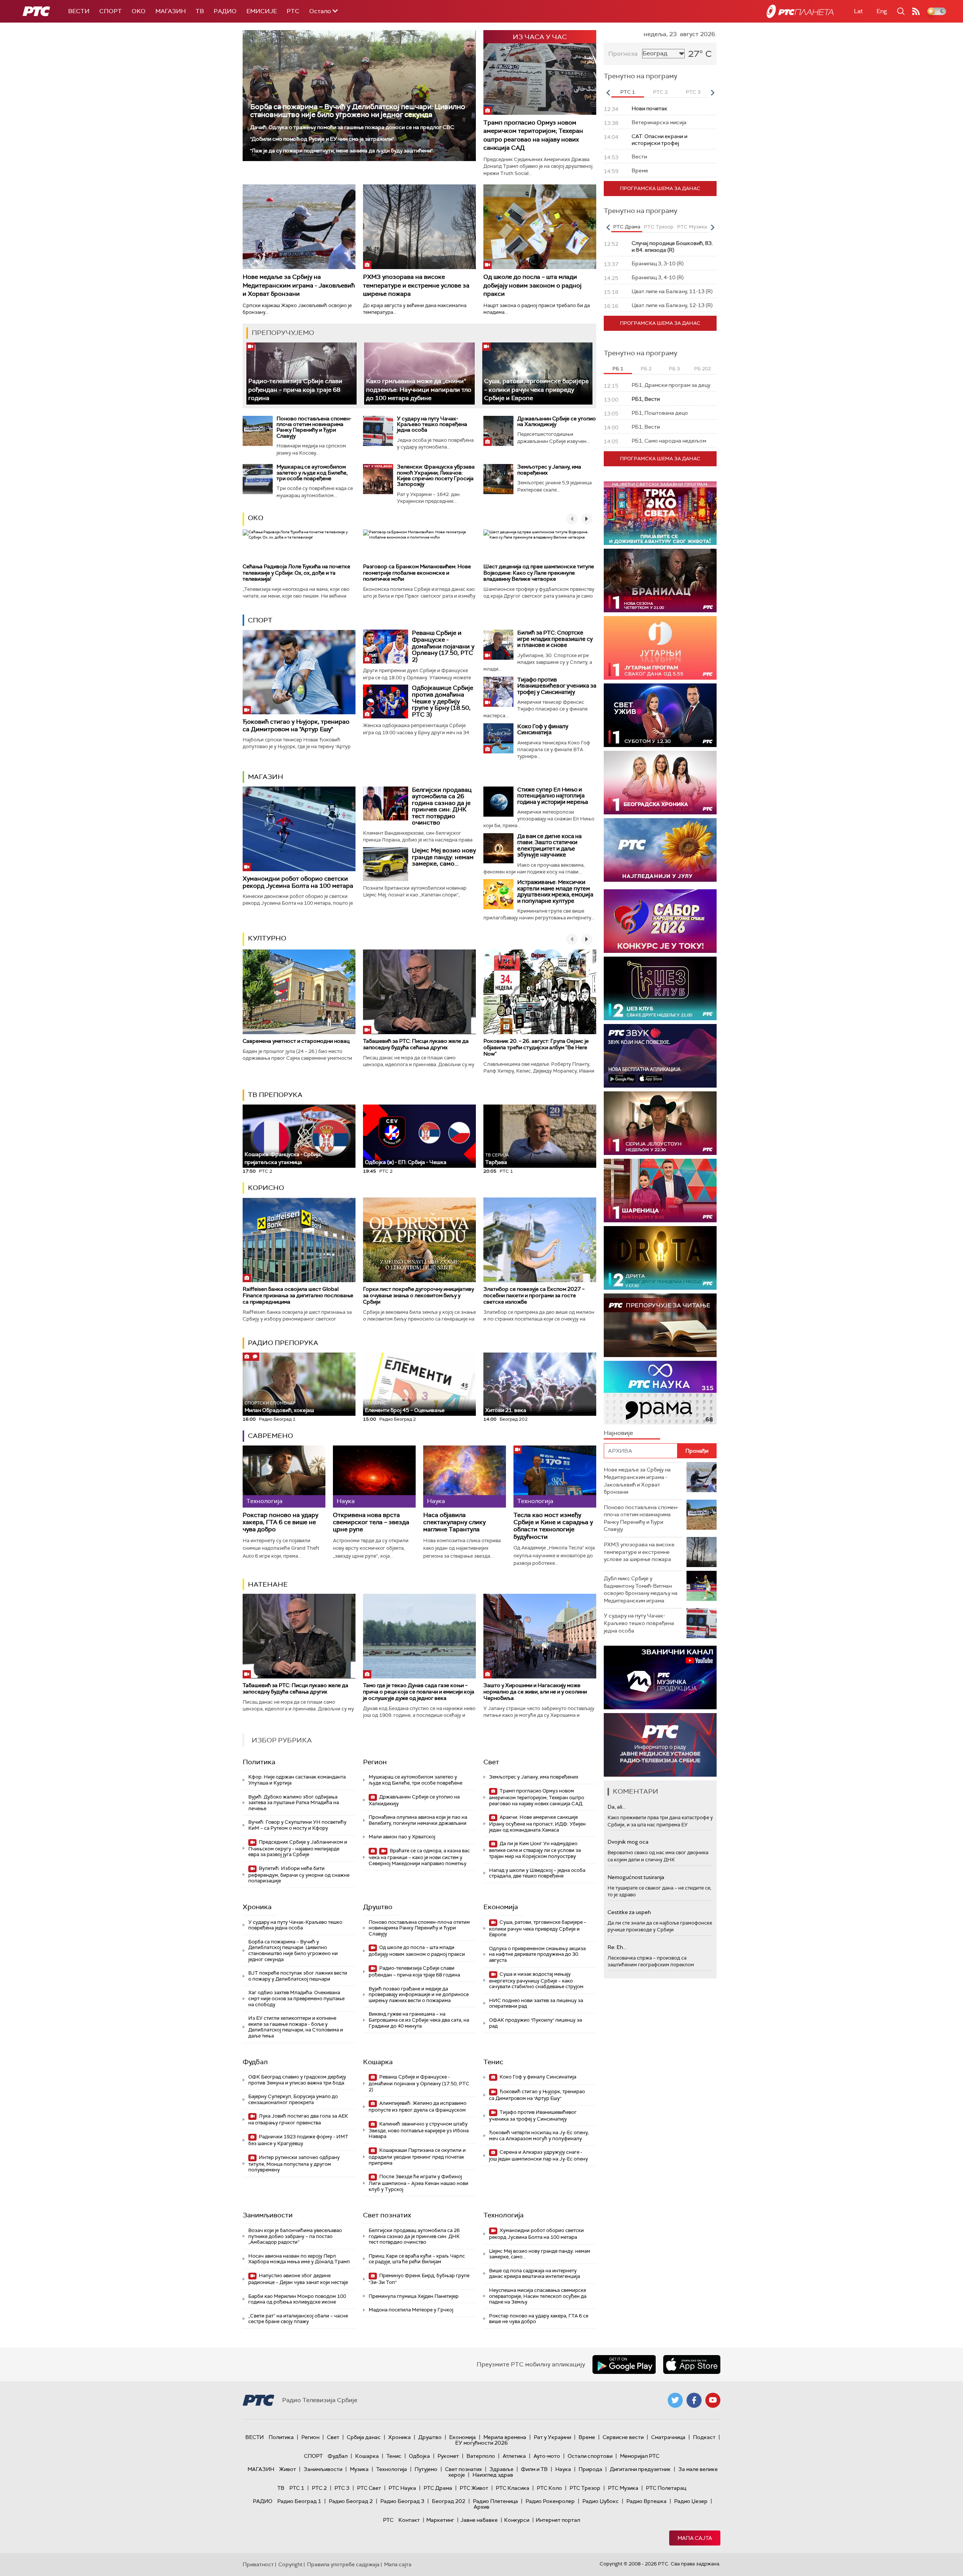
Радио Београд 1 (299, 2501)
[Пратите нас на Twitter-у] (675, 2400)
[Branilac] (660, 580)
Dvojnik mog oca (628, 1842)
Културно (267, 938)
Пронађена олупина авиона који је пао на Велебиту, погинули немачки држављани (418, 1820)
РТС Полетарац (666, 2488)
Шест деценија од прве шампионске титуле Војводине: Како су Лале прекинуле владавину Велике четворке (539, 573)
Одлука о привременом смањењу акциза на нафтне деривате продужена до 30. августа (537, 1954)
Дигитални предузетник (640, 2469)
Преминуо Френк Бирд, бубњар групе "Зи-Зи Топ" (419, 2279)
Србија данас (364, 2437)
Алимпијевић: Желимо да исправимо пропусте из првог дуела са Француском (418, 2107)
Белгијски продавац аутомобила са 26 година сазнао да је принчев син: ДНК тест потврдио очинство (442, 806)
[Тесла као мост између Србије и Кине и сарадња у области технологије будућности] (555, 1477)
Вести (79, 11)
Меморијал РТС (640, 2456)
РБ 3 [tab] (674, 369)
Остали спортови (590, 2456)
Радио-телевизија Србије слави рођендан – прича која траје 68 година (295, 390)
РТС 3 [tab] (693, 92)
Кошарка (378, 2062)
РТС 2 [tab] (660, 92)
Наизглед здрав (493, 2475)
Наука (563, 2469)
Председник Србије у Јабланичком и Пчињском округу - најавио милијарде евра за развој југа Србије (298, 1848)
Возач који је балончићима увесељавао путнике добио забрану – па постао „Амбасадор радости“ (295, 2236)
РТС (293, 11)
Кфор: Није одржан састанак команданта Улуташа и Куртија (297, 1780)
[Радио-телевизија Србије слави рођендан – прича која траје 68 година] (302, 374)
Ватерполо (481, 2456)
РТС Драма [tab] (627, 227)
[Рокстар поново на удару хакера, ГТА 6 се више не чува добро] (284, 1477)
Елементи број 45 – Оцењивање (405, 1407)
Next (712, 93)
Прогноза (623, 54)
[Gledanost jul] (660, 850)
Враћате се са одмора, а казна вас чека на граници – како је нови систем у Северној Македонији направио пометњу (419, 1857)
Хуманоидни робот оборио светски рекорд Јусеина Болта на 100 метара (298, 882)
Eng (882, 11)
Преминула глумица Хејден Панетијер (414, 2296)
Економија (501, 1907)
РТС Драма (438, 2488)
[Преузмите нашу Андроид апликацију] (624, 2365)
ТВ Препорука (275, 1095)
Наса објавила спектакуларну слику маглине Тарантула (454, 1522)
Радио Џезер (691, 2501)
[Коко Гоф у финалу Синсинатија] (498, 738)
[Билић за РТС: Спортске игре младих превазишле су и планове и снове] (498, 645)
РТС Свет (369, 2488)
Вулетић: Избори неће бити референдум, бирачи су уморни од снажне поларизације (299, 1875)
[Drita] (660, 1258)
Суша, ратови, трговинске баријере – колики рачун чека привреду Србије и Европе (536, 390)
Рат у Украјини (552, 2437)
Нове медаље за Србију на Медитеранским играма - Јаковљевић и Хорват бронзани (299, 285)
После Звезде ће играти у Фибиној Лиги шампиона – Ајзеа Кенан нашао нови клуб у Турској (418, 2183)
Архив (481, 2507)
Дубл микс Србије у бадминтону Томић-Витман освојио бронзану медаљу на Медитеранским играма (641, 1589)
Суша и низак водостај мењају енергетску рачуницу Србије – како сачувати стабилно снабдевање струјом (536, 1980)
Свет (491, 1762)
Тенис (493, 2062)
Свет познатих (387, 2215)
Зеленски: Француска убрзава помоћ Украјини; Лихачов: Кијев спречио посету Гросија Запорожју (436, 475)
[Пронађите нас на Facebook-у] (694, 2400)
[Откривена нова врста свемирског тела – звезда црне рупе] (374, 1477)
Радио (225, 11)
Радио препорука (283, 1343)
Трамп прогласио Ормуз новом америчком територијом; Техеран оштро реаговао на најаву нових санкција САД (533, 135)
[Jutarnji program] (660, 648)
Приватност (258, 2564)
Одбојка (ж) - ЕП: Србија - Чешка (406, 1162)
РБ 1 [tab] (618, 369)
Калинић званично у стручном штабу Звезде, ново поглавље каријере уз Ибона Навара (419, 2130)
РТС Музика (623, 2488)
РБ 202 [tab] (703, 369)
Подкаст (704, 2437)
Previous (608, 93)
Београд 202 (449, 2501)
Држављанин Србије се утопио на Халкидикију (557, 421)
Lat (858, 11)
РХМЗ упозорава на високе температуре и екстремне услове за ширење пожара (416, 285)
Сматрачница (668, 2437)
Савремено (270, 1436)
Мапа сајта (695, 2538)
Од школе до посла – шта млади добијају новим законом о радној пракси (532, 285)
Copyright (290, 2564)
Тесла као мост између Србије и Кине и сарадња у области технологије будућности (553, 1526)
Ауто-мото (547, 2456)
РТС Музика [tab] (692, 227)
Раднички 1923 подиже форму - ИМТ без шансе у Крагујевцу (298, 2140)
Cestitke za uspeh (629, 1912)
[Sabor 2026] (660, 921)
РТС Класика (513, 2488)
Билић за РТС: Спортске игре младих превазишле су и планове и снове (555, 639)
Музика (359, 2469)
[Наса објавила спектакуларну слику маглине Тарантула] (465, 1477)
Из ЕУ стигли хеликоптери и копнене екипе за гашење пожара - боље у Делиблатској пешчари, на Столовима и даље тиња (296, 2027)
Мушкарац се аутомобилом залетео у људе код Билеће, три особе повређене (312, 472)
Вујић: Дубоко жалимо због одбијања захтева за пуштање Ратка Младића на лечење (294, 1803)
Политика (259, 1762)
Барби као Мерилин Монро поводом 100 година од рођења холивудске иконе (297, 2299)
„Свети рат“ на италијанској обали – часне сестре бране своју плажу (298, 2319)
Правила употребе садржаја (343, 2564)
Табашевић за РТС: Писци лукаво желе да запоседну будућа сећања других (416, 1044)
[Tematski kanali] (660, 1393)
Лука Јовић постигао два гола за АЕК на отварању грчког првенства (298, 2119)
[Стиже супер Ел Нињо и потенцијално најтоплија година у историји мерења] (498, 802)
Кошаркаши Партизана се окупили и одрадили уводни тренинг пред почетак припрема (417, 2157)
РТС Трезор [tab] (659, 227)
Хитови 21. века (506, 1410)
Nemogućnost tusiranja (636, 1877)
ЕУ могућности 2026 (481, 2443)
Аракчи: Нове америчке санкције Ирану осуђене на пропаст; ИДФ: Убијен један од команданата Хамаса (537, 1824)
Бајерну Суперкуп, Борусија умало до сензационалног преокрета (293, 2099)
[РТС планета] (800, 11)
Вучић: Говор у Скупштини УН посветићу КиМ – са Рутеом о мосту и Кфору (297, 1825)
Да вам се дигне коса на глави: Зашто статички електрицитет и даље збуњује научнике (549, 846)
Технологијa (504, 2215)
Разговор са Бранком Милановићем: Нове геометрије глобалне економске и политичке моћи (417, 573)
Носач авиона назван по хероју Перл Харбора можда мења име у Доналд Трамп (299, 2259)
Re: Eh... (617, 1947)
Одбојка (419, 2456)
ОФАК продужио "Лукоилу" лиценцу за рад (535, 2023)
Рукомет (448, 2456)
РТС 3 (342, 2488)
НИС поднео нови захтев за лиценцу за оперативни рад (536, 2003)
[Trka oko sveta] (660, 513)
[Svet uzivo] (660, 715)
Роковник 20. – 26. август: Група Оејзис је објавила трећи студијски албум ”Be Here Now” (536, 1047)
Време (587, 2437)
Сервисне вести (623, 2437)
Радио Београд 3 (402, 2501)
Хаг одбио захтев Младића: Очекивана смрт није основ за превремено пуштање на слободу (296, 1998)
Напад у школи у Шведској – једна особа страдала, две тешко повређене (537, 1873)
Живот (288, 2469)
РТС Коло (549, 2488)
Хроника (257, 1907)
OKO (139, 11)
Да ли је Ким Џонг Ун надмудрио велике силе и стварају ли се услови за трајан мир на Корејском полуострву (535, 1850)
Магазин (171, 11)
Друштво (378, 1907)
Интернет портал (558, 2520)
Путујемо (426, 2469)
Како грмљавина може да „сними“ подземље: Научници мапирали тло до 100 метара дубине (419, 390)
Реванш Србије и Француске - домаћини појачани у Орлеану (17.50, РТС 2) (443, 646)
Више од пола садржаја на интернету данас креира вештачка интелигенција (535, 2274)
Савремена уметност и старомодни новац (296, 1041)
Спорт (111, 11)
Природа (590, 2469)
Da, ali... (617, 1807)
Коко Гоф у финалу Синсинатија (543, 730)
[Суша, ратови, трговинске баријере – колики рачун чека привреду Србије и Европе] (537, 374)
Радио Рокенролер (550, 2501)
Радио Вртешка (646, 2501)
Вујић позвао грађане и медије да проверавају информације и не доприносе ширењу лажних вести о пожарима (419, 1995)
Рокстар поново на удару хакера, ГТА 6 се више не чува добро (280, 1522)
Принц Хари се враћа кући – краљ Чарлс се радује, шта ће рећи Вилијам (417, 2259)
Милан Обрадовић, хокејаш (279, 1407)
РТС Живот (474, 2488)
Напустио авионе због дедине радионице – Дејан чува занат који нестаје (298, 2279)
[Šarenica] (660, 1191)
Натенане (268, 1584)
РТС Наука (402, 2488)
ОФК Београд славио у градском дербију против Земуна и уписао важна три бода (297, 2080)
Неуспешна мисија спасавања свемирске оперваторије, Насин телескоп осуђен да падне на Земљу (538, 2296)
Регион (375, 1762)
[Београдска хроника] (660, 783)
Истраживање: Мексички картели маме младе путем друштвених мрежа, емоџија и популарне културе (555, 892)
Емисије (262, 11)
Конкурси (517, 2520)
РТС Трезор (585, 2488)
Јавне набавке (479, 2520)
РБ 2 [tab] (646, 369)
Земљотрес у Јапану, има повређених (549, 469)
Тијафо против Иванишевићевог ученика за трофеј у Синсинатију (557, 686)
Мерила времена (505, 2437)
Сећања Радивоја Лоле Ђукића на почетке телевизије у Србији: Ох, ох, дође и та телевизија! (296, 573)
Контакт (409, 2520)
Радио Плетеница (495, 2501)
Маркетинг (440, 2520)
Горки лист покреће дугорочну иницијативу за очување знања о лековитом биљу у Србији (418, 1295)
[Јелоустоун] (660, 1123)
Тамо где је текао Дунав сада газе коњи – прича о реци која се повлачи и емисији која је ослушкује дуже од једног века (419, 1692)
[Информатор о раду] (660, 1745)
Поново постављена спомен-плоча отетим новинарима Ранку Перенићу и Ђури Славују (314, 427)
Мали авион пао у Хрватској (402, 1837)
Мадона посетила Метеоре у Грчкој (411, 2310)
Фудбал (255, 2062)
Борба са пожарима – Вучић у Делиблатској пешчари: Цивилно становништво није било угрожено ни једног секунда (358, 111)
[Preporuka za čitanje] (660, 1325)
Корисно (266, 1188)
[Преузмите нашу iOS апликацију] (692, 2365)
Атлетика (514, 2456)
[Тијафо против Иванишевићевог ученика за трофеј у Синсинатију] (498, 692)
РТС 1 (297, 2488)
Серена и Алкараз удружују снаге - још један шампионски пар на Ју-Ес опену (538, 2155)
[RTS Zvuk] (660, 1056)
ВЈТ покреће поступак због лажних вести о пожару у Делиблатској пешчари (298, 1976)
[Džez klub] (660, 988)
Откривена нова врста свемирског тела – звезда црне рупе (371, 1522)
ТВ (200, 11)
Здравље (501, 2469)
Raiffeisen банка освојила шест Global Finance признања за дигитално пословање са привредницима (298, 1295)
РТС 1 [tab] (628, 92)
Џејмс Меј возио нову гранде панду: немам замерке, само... (444, 857)
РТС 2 (319, 2488)
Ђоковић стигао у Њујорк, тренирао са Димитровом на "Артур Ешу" (296, 725)
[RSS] (916, 11)
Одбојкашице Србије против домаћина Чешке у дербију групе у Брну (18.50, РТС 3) (443, 701)
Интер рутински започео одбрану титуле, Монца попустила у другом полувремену (294, 2164)
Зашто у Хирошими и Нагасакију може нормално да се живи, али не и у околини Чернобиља (535, 1692)
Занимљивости (268, 2215)
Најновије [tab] (618, 1433)
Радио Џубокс (601, 2501)
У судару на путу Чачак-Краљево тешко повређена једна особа (432, 424)
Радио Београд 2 (351, 2501)
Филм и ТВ (534, 2469)
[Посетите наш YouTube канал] (713, 2400)
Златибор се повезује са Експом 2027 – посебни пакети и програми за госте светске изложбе (534, 1295)
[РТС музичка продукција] (660, 1678)
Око (256, 518)
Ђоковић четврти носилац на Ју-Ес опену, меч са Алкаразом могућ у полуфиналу (539, 2136)
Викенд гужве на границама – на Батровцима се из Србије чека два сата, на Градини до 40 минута (419, 2020)
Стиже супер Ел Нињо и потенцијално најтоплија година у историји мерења (553, 796)
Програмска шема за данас (660, 188)
